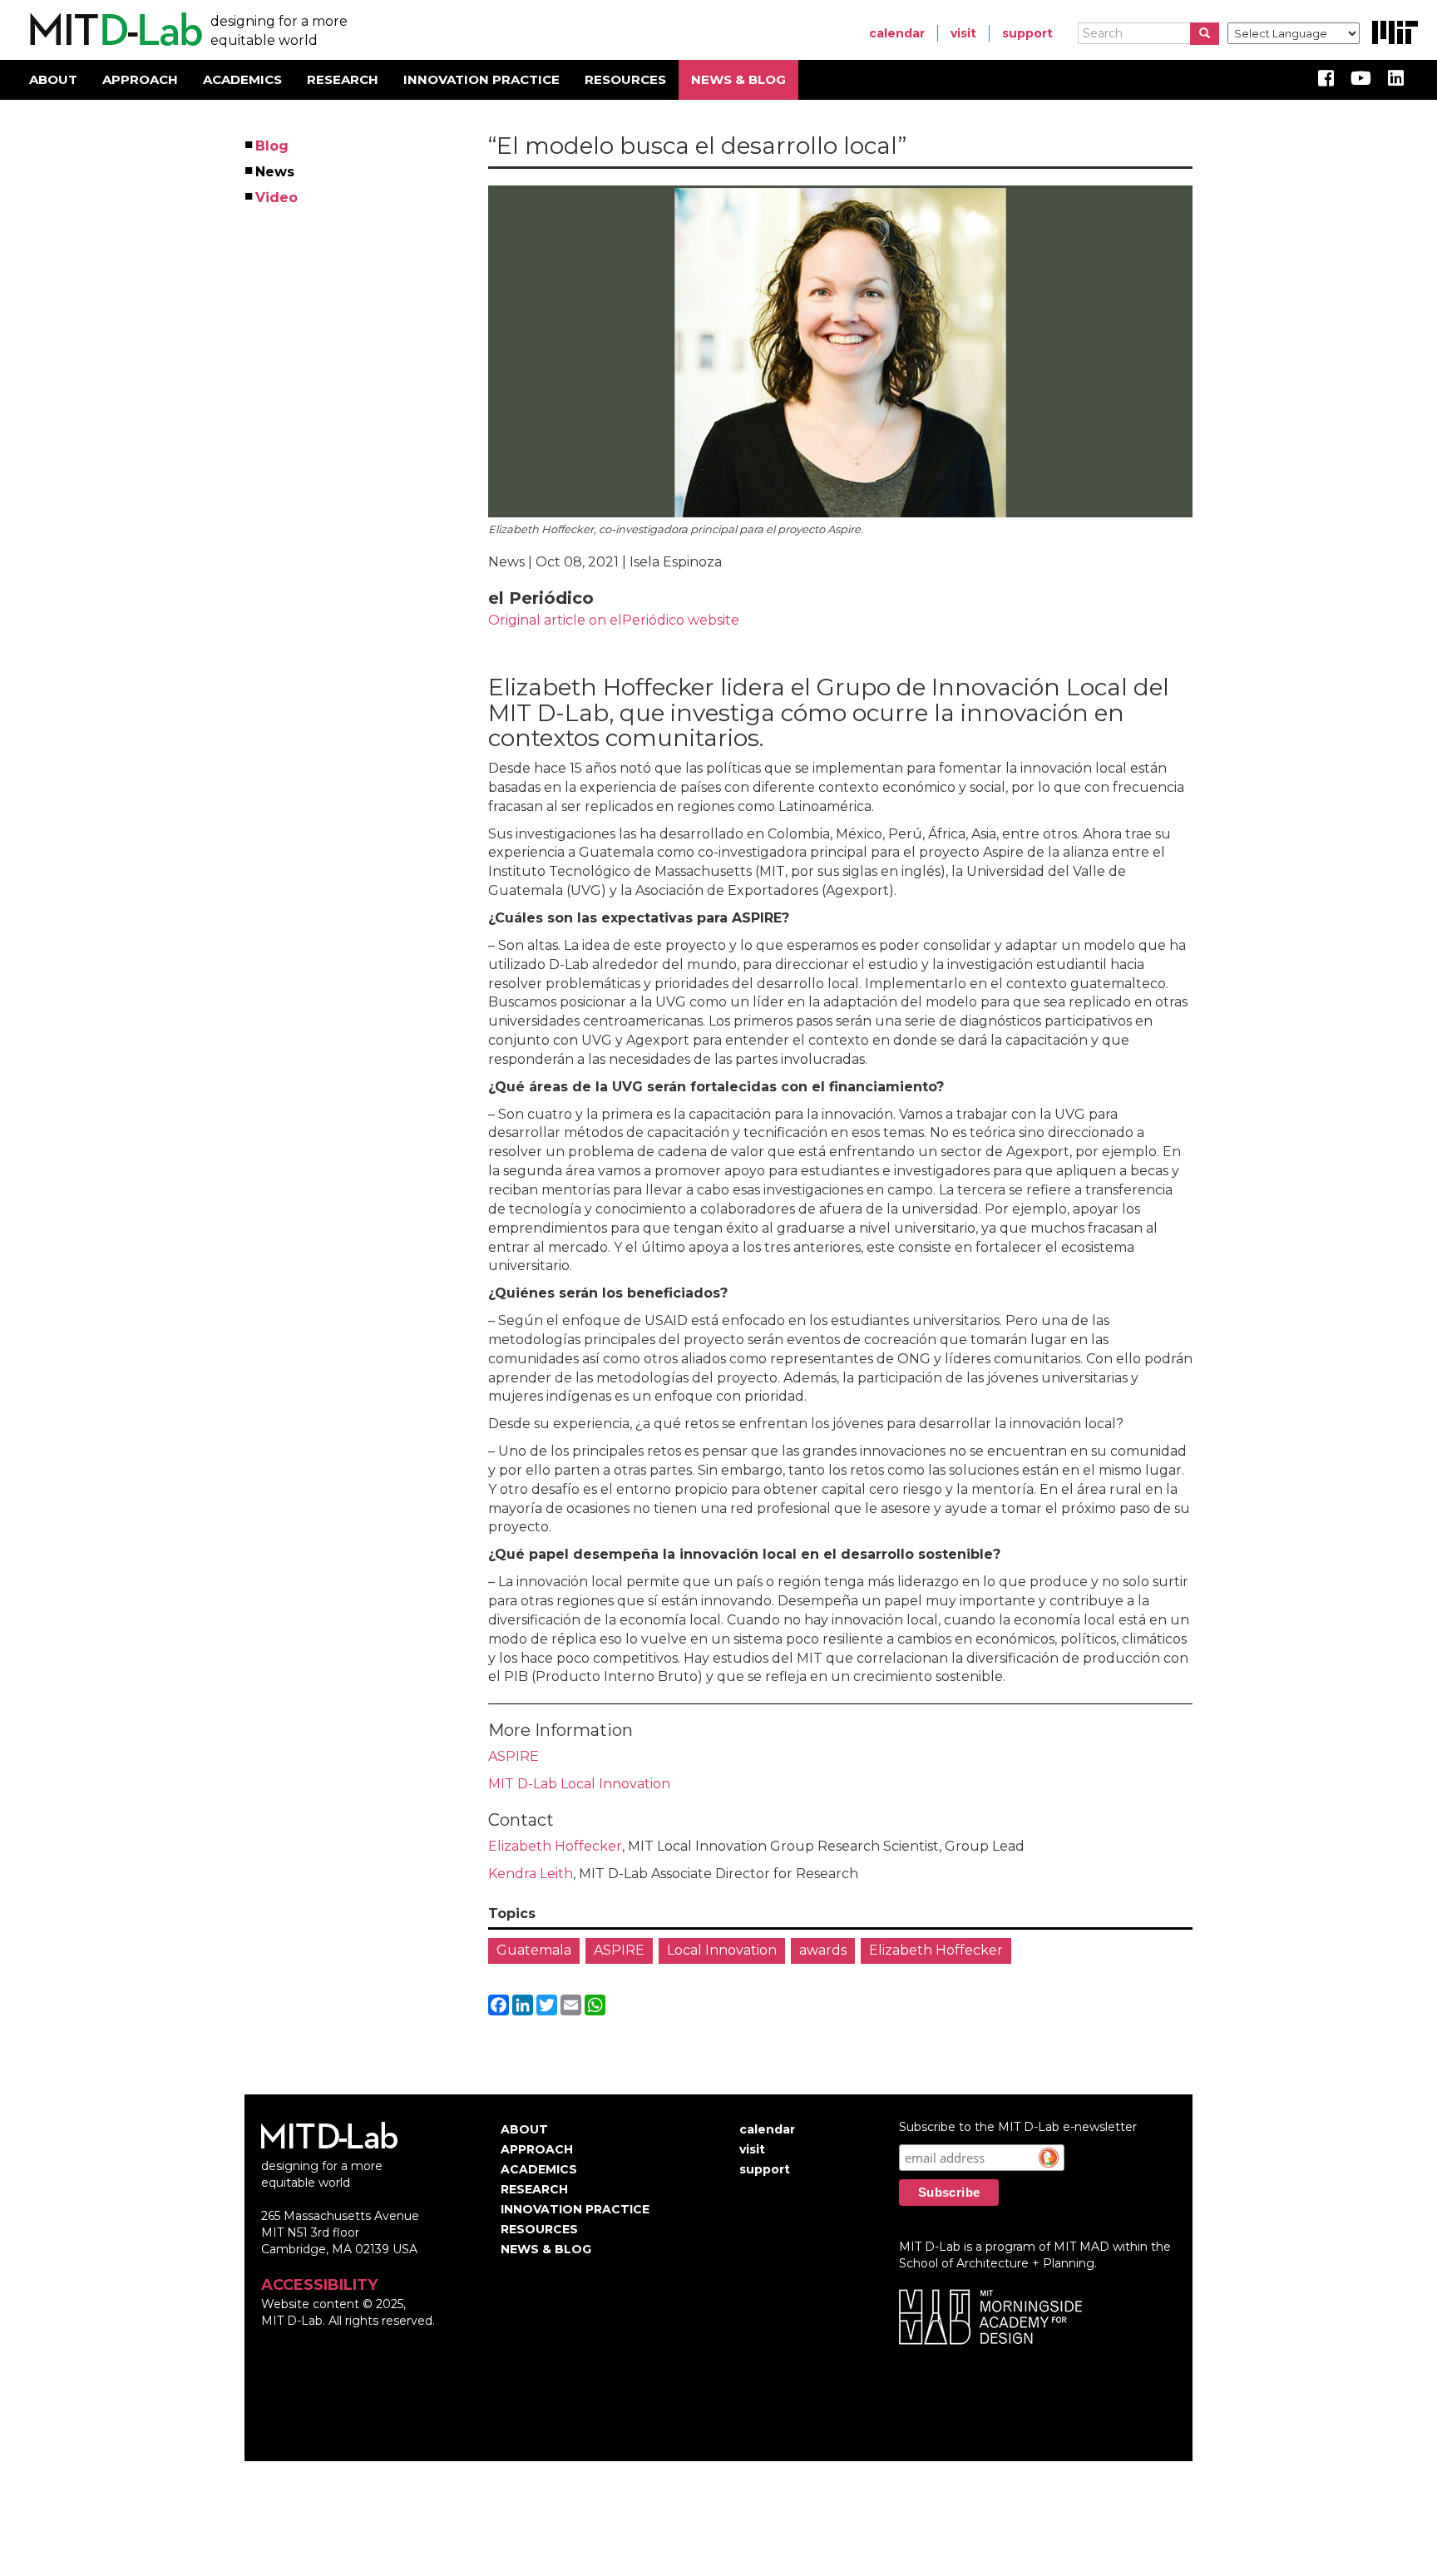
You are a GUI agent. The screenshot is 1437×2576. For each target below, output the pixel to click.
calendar (897, 33)
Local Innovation (722, 1950)
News (276, 172)
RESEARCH (343, 79)
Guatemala (534, 1950)
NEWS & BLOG (738, 79)
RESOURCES (625, 79)
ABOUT (53, 79)
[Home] (114, 30)
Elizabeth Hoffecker (555, 1846)
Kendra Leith (531, 1874)
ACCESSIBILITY (319, 2285)
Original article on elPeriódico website (614, 620)
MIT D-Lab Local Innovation (579, 1784)
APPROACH (140, 79)
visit (963, 33)
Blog (273, 146)
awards (823, 1950)
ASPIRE (514, 1756)
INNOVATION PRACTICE (481, 79)
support (1027, 33)
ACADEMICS (242, 79)
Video (277, 198)
